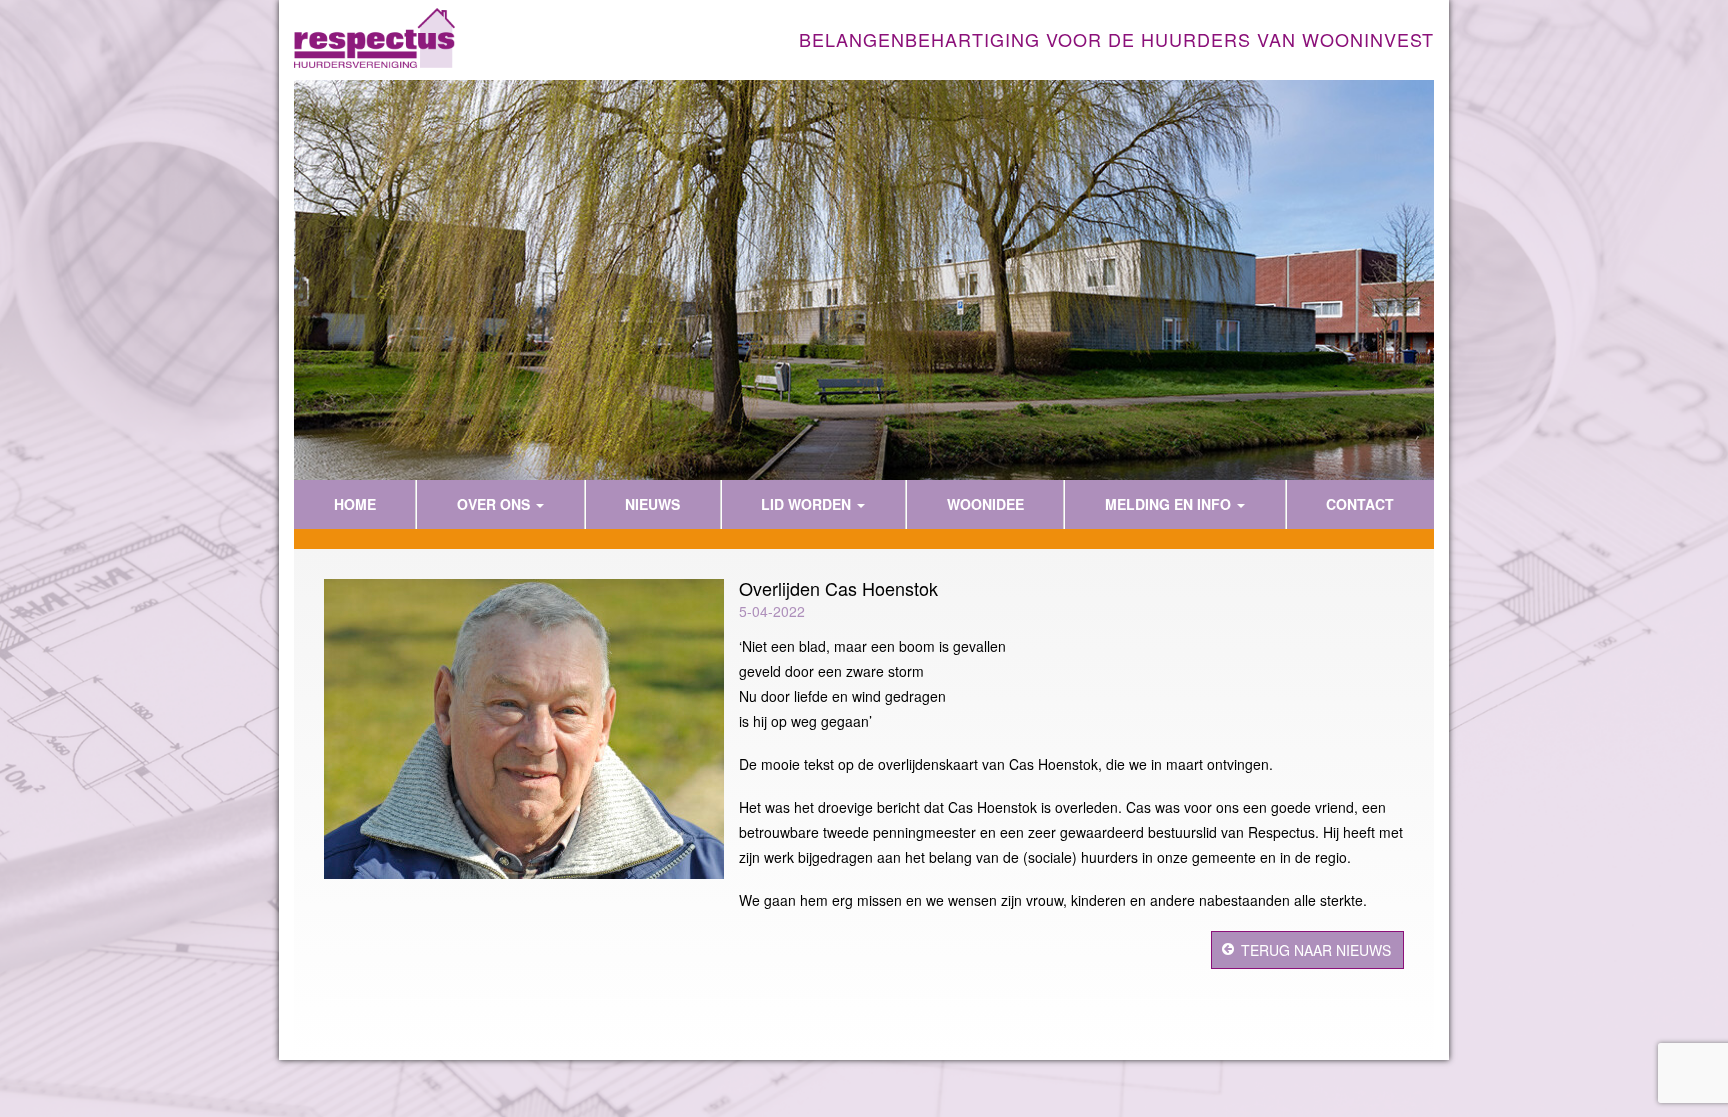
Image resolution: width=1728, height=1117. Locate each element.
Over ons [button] (495, 504)
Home (355, 504)
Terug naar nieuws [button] (1316, 950)
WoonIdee (985, 504)
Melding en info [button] (1170, 504)
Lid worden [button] (808, 504)
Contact (1360, 504)
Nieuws (652, 504)
